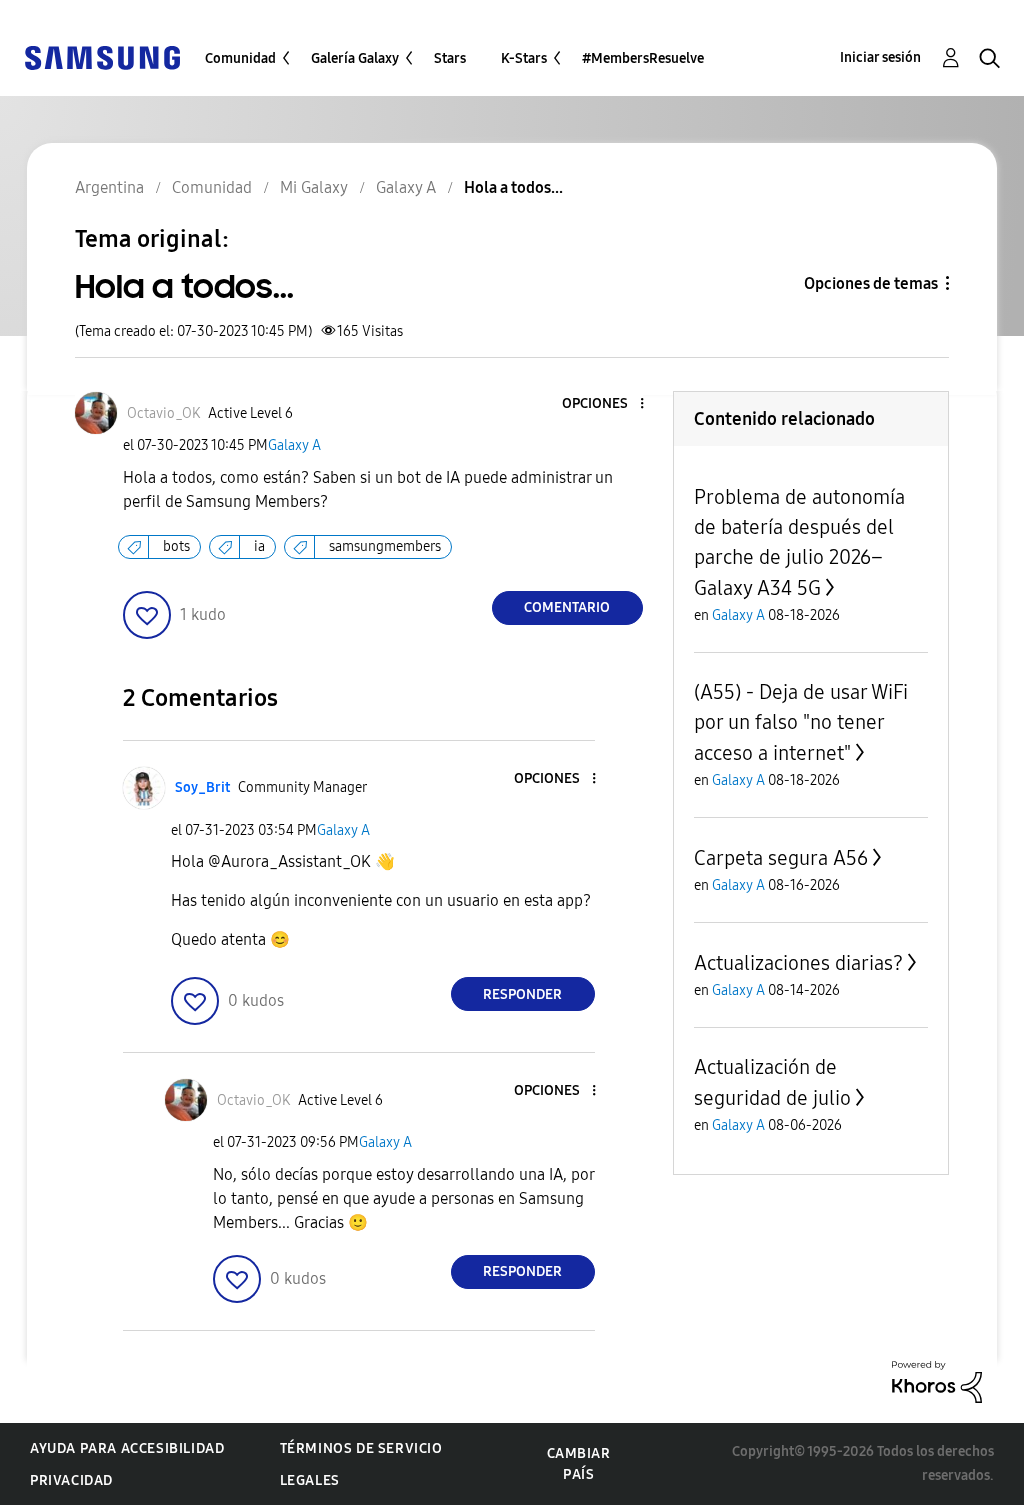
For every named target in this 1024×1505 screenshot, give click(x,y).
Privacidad (71, 1480)
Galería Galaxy (355, 58)
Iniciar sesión (880, 57)
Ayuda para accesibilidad (127, 1448)
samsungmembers (385, 546)
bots (176, 546)
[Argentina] (102, 56)
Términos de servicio (361, 1448)
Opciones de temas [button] (871, 283)
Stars (450, 58)
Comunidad (240, 58)
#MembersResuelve (643, 58)
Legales (310, 1480)
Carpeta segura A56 (781, 858)
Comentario (567, 607)
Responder (522, 994)
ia (259, 546)
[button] (608, 404)
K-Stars (524, 58)
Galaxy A (294, 445)
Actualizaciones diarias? (798, 963)
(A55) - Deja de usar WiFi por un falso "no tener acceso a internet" (801, 722)
